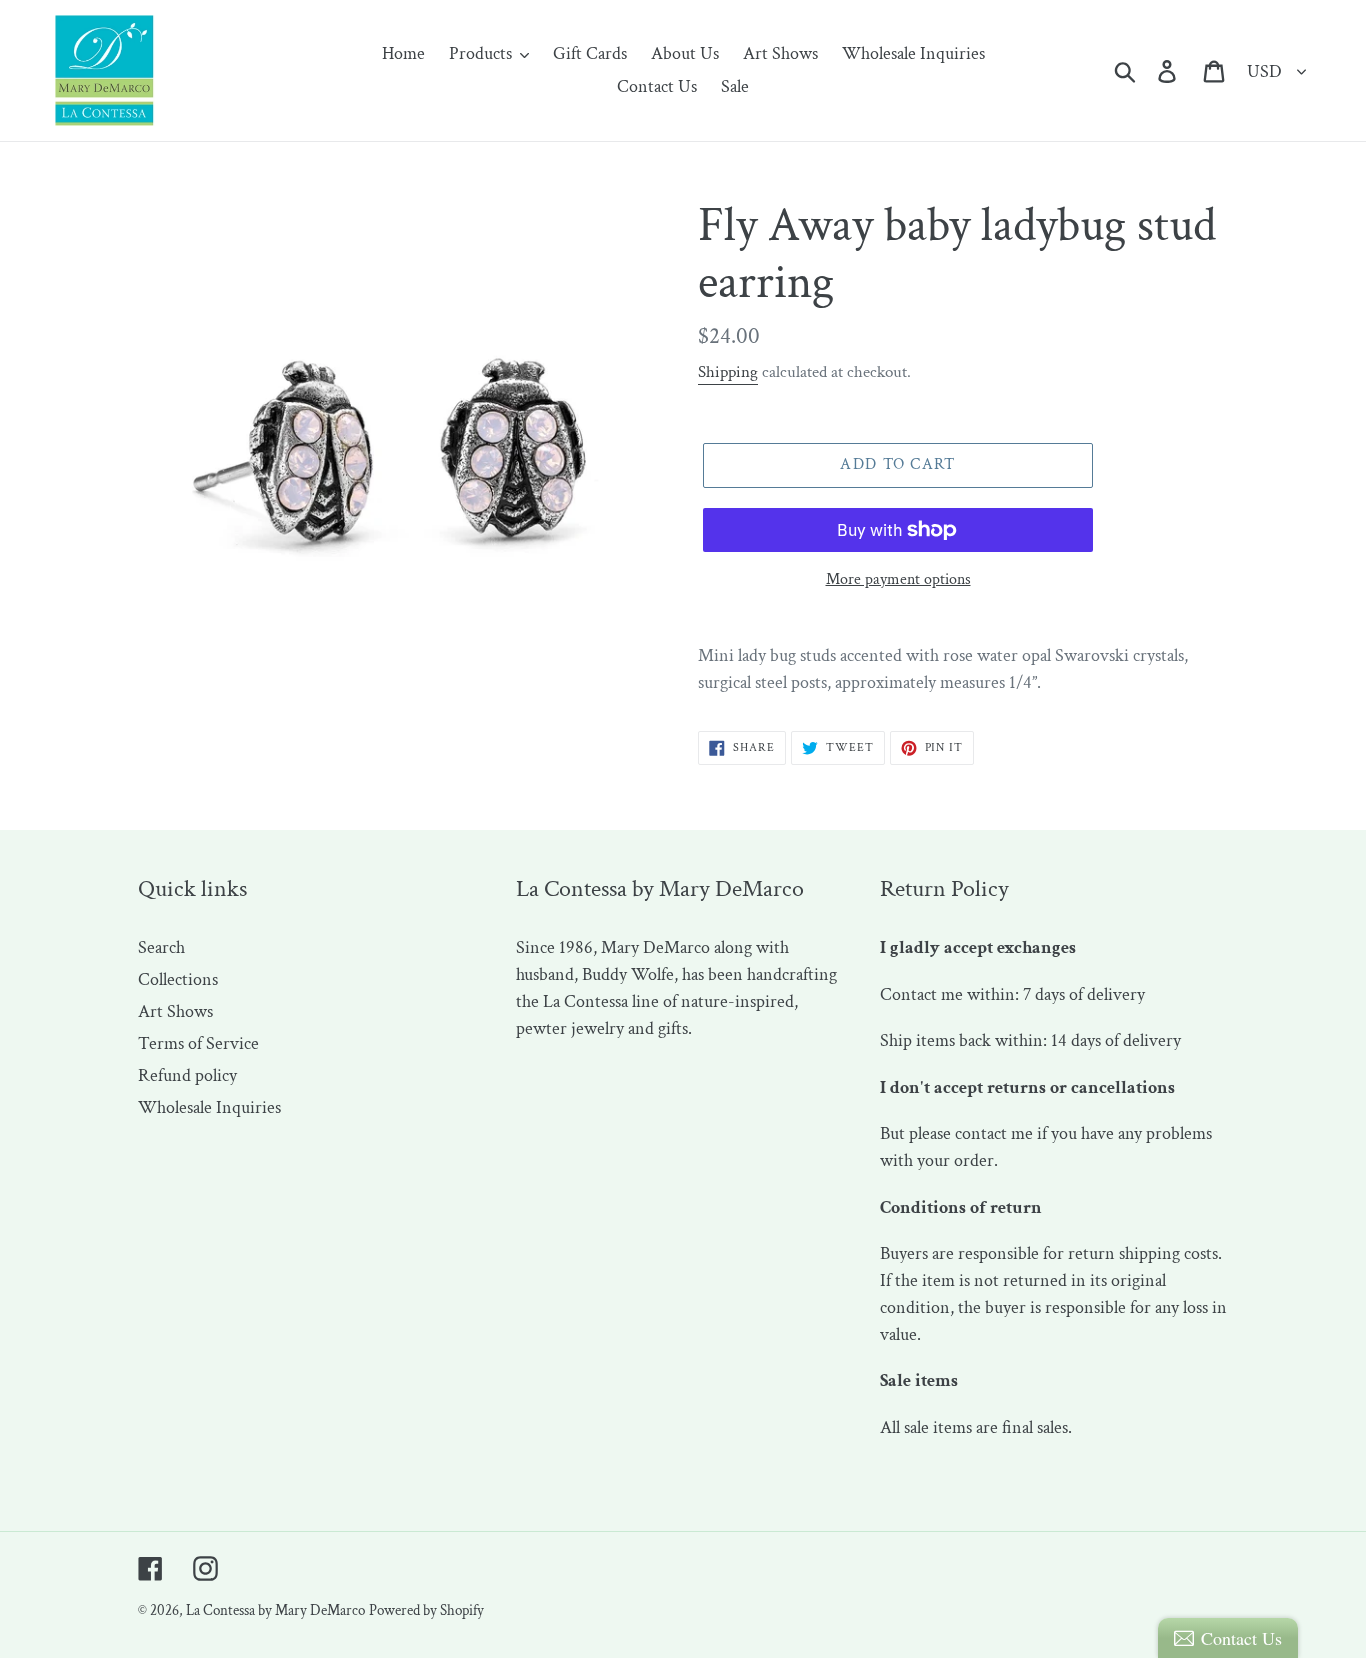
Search (161, 947)
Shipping (728, 372)
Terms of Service (198, 1043)
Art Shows (175, 1011)
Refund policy (187, 1075)
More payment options (898, 579)
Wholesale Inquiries (209, 1107)
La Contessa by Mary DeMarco (275, 1610)
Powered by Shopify (426, 1610)
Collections (178, 979)
